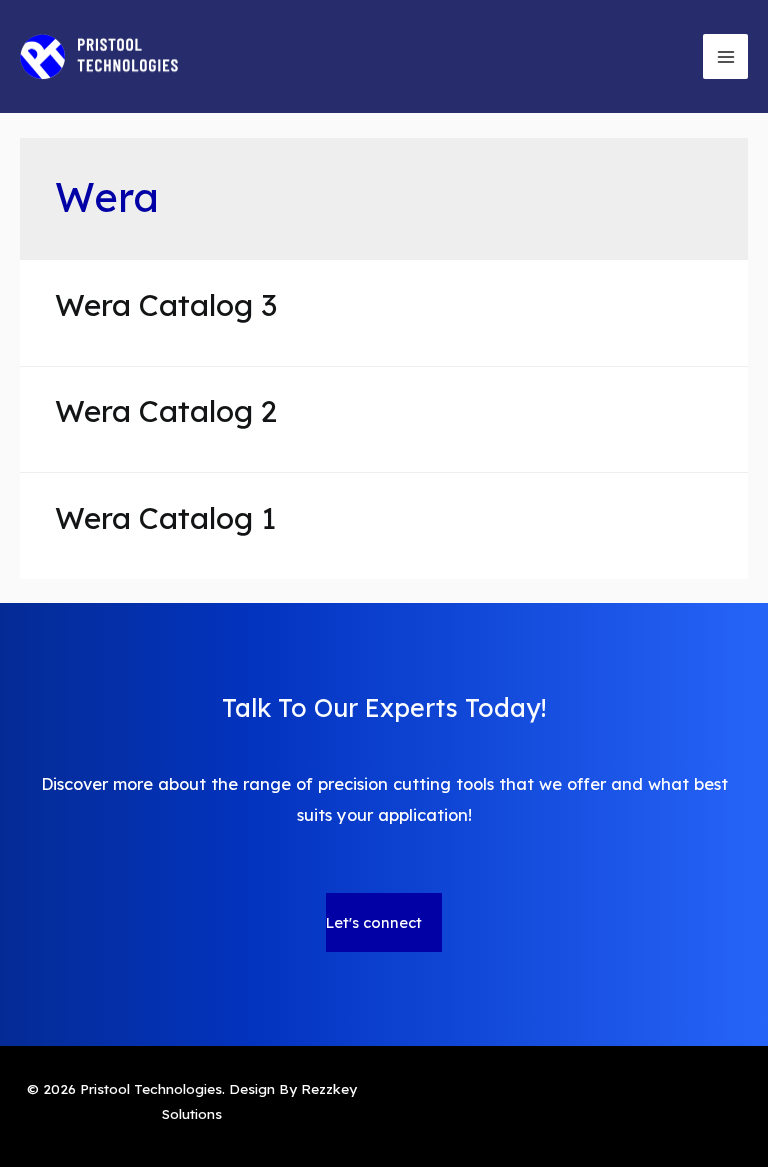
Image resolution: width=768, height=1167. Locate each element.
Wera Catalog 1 (165, 518)
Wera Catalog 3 (166, 305)
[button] (384, 922)
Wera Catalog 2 (166, 411)
